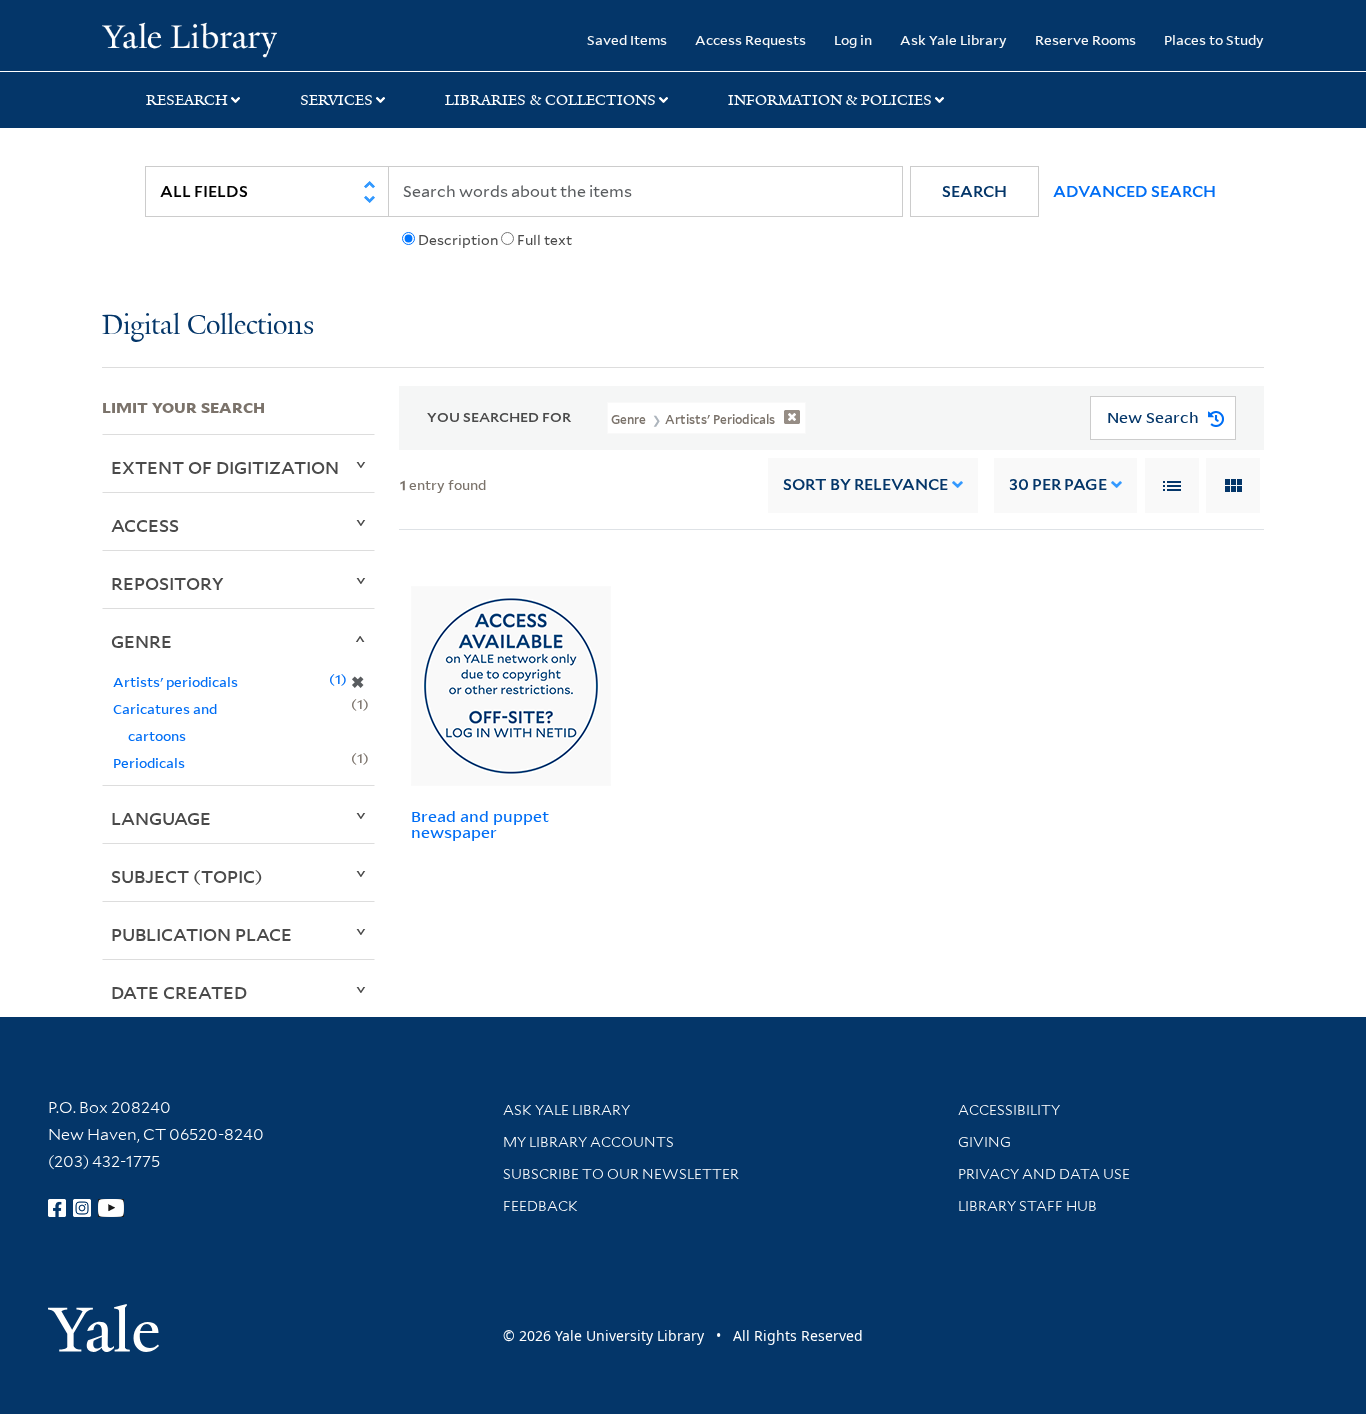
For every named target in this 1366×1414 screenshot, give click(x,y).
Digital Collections (208, 326)
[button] (974, 191)
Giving (984, 1142)
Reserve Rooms (1085, 39)
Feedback (540, 1206)
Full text (544, 240)
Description (458, 240)
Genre (141, 641)
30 (1058, 484)
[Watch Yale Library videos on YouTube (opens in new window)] (111, 1208)
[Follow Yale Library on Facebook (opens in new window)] (57, 1208)
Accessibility (1009, 1110)
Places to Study (1214, 39)
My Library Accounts (588, 1142)
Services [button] (336, 100)
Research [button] (187, 100)
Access (145, 525)
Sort (865, 484)
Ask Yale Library (953, 39)
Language (161, 818)
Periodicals (149, 762)
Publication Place (201, 934)
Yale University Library (189, 38)
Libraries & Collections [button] (550, 100)
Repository (167, 583)
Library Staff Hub (1027, 1206)
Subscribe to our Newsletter (621, 1174)
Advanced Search (1134, 191)
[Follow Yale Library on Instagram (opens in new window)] (82, 1208)
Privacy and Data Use (1044, 1174)
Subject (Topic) (187, 876)
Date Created (179, 992)
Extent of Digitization (225, 467)
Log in (853, 39)
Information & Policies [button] (830, 100)
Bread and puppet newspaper (480, 824)
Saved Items (627, 39)
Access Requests (750, 39)
